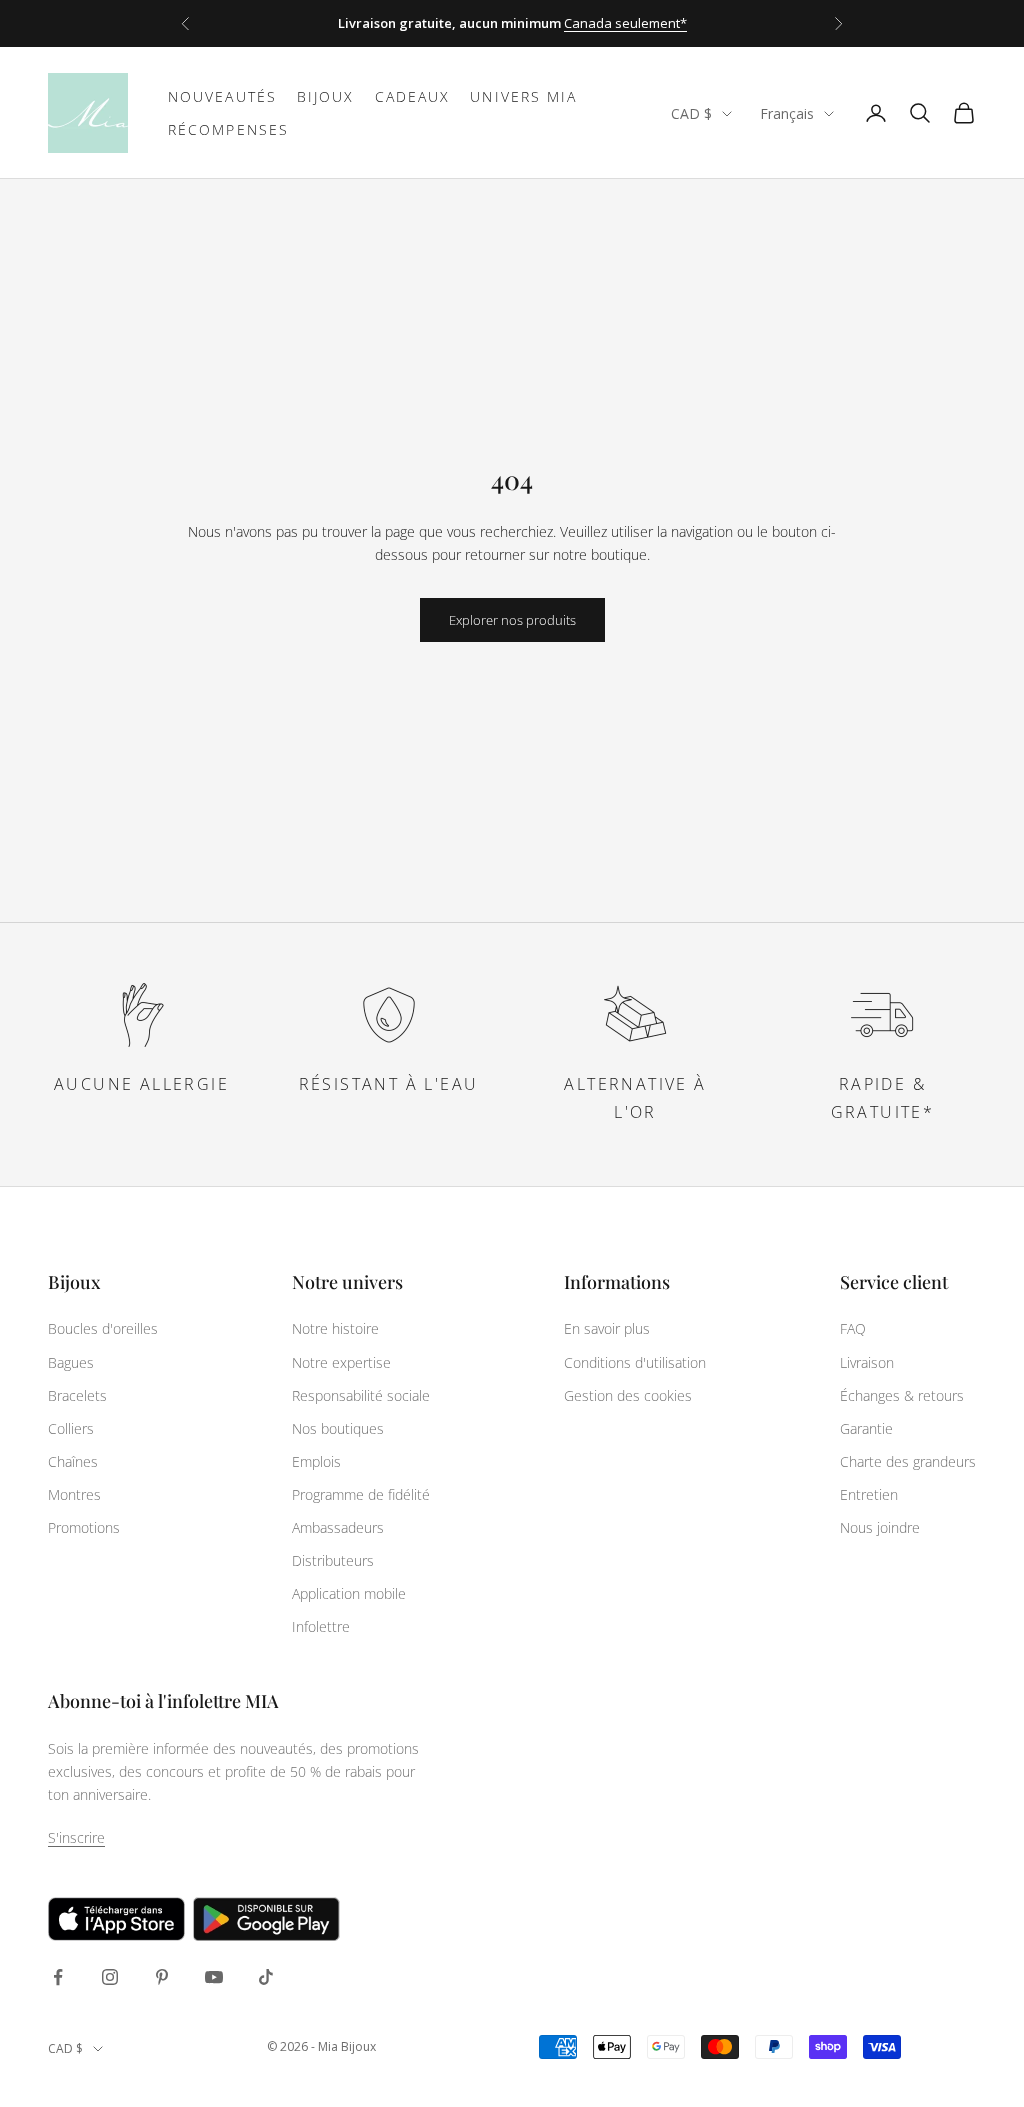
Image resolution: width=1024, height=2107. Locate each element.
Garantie (866, 1428)
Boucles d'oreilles (103, 1328)
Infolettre (321, 1626)
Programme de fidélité (361, 1494)
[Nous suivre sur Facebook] (58, 1977)
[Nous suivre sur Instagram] (110, 1977)
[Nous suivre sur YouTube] (214, 1977)
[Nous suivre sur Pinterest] (162, 1977)
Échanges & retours (902, 1395)
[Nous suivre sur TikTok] (266, 1977)
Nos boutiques (338, 1428)
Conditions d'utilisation (635, 1362)
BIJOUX (326, 96)
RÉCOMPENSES (228, 129)
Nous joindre (880, 1527)
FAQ (853, 1328)
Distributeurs (333, 1560)
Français (787, 113)
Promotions (84, 1527)
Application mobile (349, 1593)
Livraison (867, 1362)
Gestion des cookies (628, 1395)
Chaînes (73, 1461)
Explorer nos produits (512, 620)
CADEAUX (413, 96)
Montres (74, 1494)
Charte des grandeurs (908, 1461)
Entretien (869, 1494)
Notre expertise (341, 1362)
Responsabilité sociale (361, 1395)
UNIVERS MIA (523, 96)
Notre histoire (335, 1328)
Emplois (316, 1461)
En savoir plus (607, 1328)
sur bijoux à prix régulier (566, 26)
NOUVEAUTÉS (222, 96)
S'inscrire (76, 1837)
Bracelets (77, 1395)
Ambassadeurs (338, 1527)
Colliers (71, 1428)
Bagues (71, 1362)
